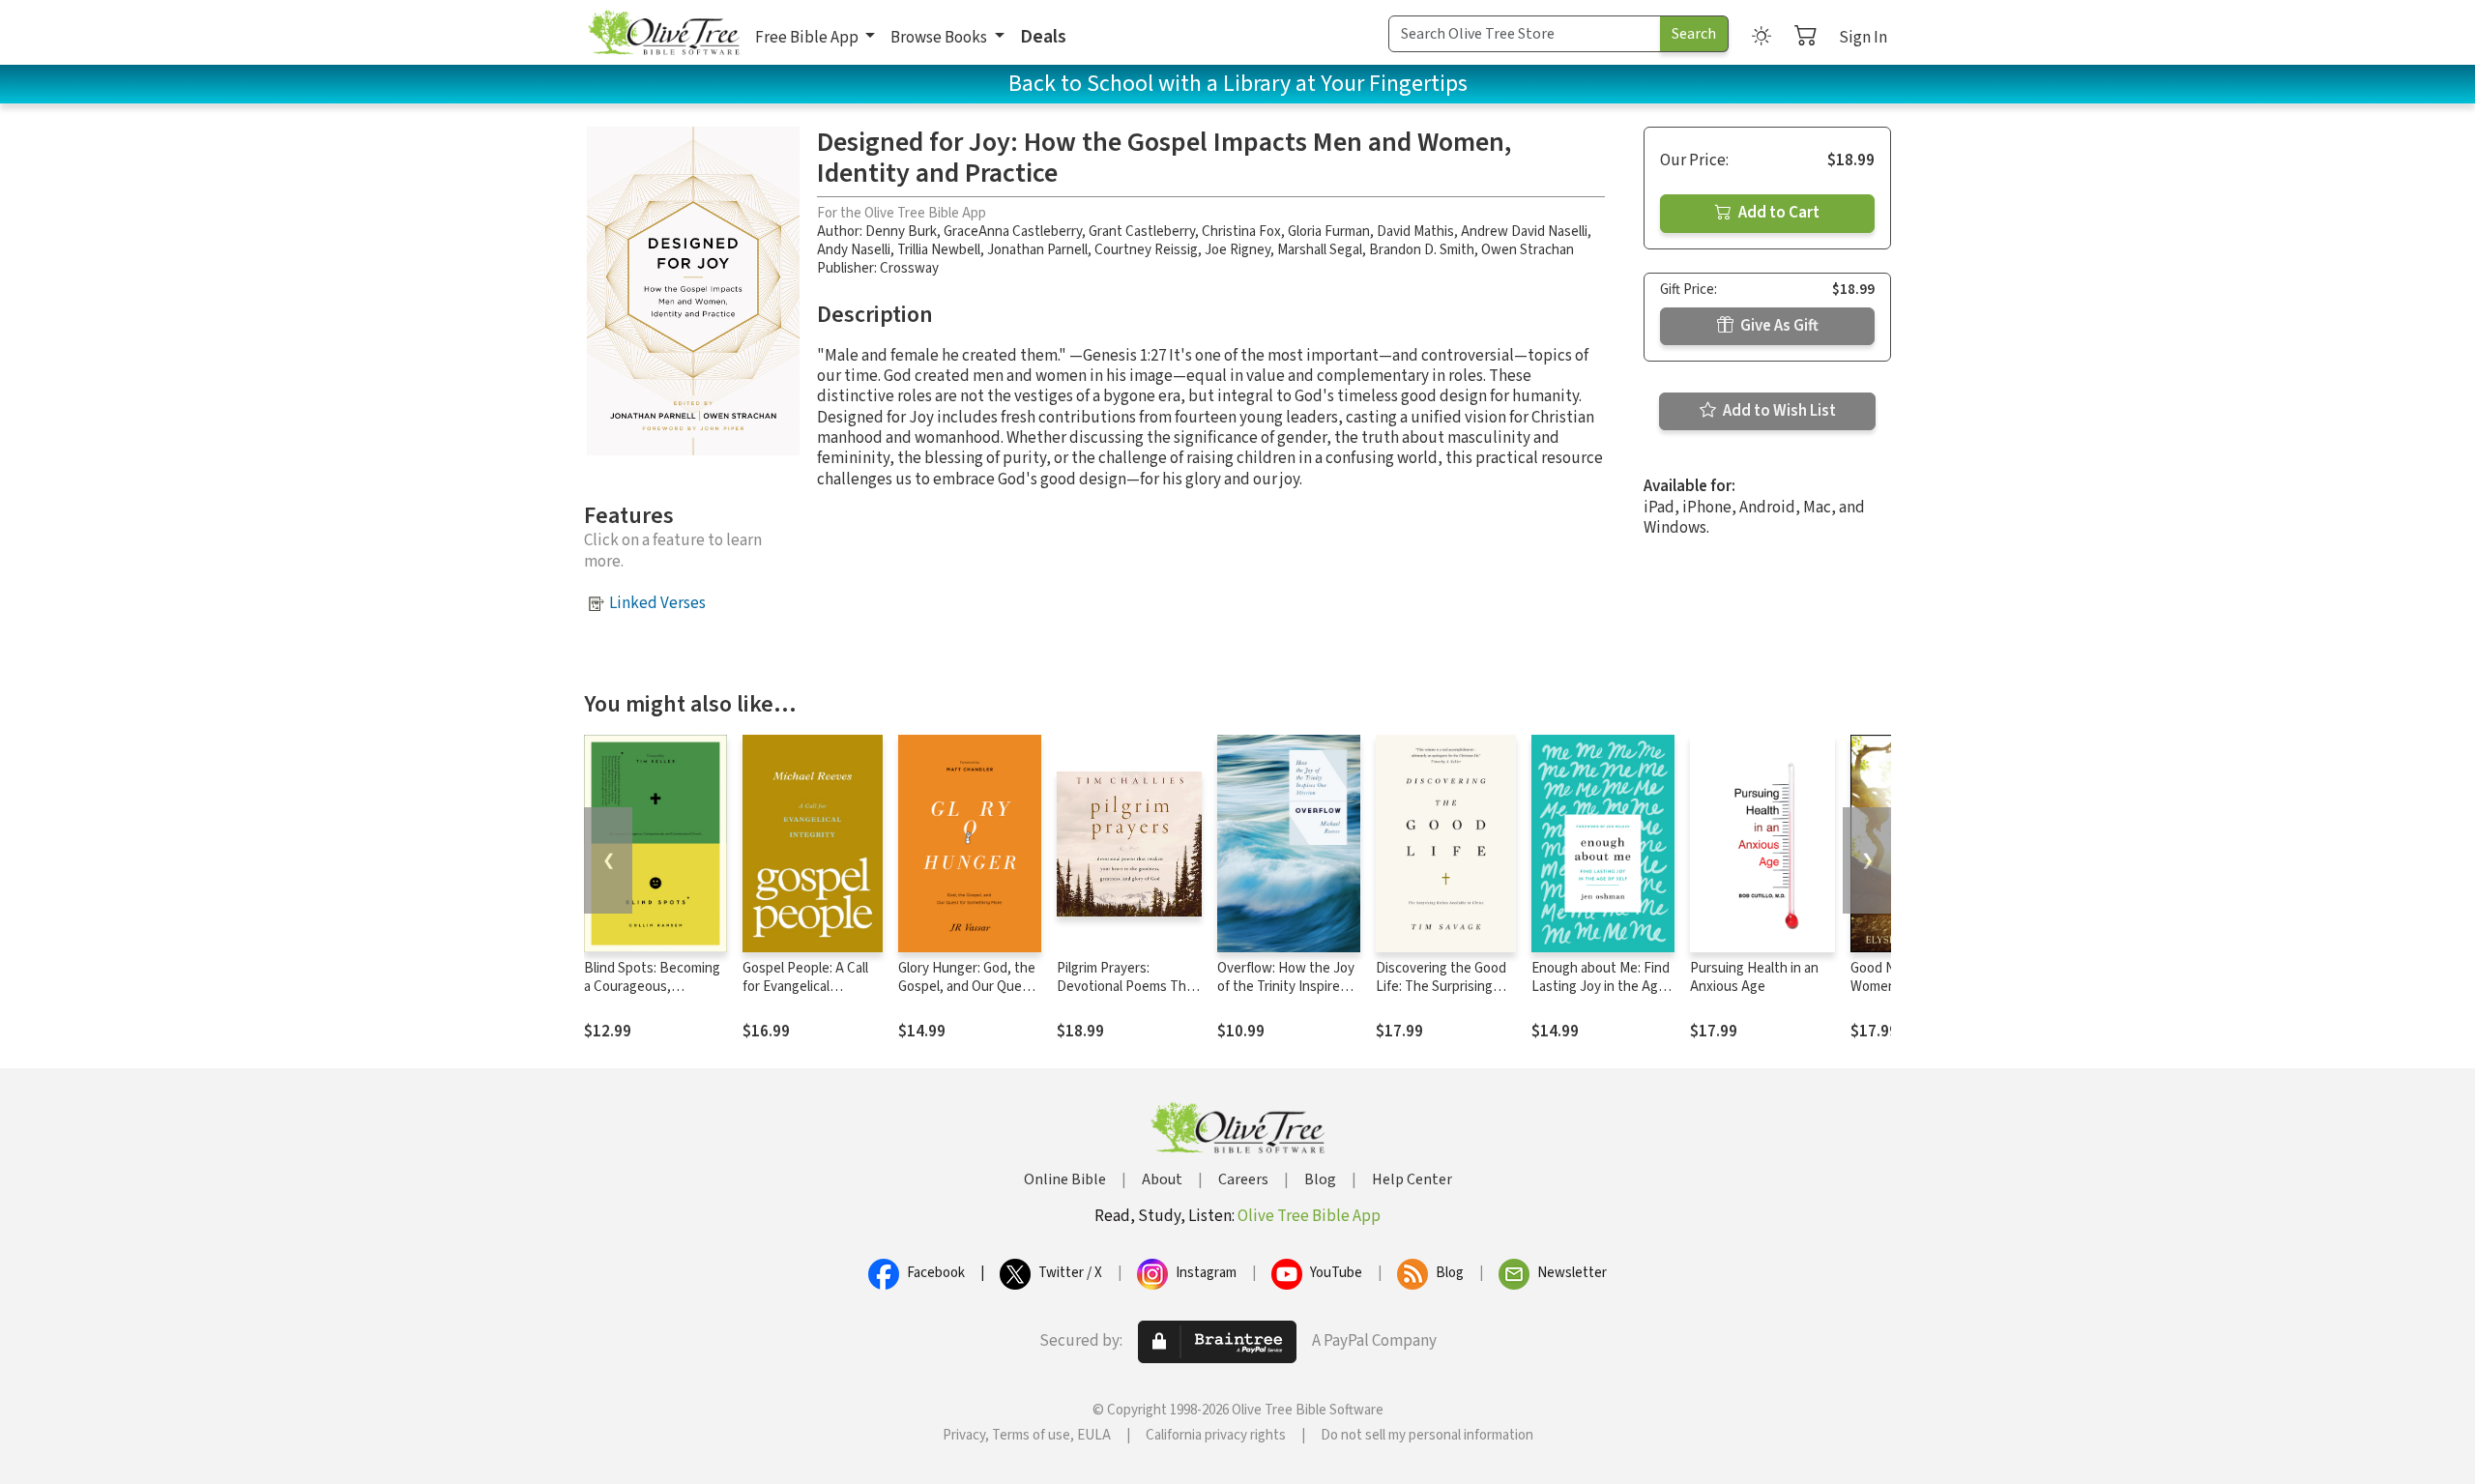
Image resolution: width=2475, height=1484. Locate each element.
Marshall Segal (1320, 250)
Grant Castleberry (1142, 232)
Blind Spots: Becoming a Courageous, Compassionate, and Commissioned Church (652, 996)
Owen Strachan (1528, 250)
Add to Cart (1777, 213)
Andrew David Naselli (1524, 232)
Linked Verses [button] (657, 603)
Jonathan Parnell (1037, 250)
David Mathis (1415, 232)
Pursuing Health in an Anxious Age (1754, 977)
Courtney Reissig (1146, 250)
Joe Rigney (1237, 250)
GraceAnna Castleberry (1013, 232)
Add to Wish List (1778, 411)
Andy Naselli (854, 250)
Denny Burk (901, 232)
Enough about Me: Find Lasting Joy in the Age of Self (1601, 987)
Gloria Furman (1329, 232)
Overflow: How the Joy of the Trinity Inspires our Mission (1286, 987)
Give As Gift (1778, 326)
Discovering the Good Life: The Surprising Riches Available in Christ (1441, 996)
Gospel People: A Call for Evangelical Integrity (805, 987)
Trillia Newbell (939, 250)
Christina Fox (1241, 232)
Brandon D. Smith (1422, 250)
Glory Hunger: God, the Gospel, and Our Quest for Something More (967, 987)
